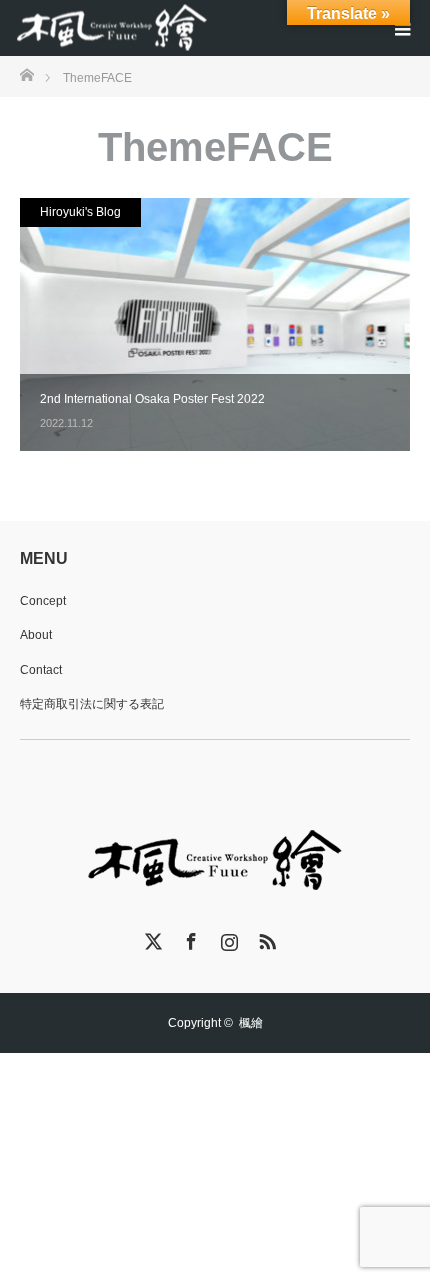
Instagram (227, 938)
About (36, 635)
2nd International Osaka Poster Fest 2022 (152, 399)
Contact (41, 670)
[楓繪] (113, 28)
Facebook (189, 938)
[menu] (402, 28)
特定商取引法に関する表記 (92, 704)
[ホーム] (26, 73)
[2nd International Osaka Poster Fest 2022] (215, 324)
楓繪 (251, 1023)
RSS (265, 938)
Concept (43, 601)
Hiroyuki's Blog (80, 212)
